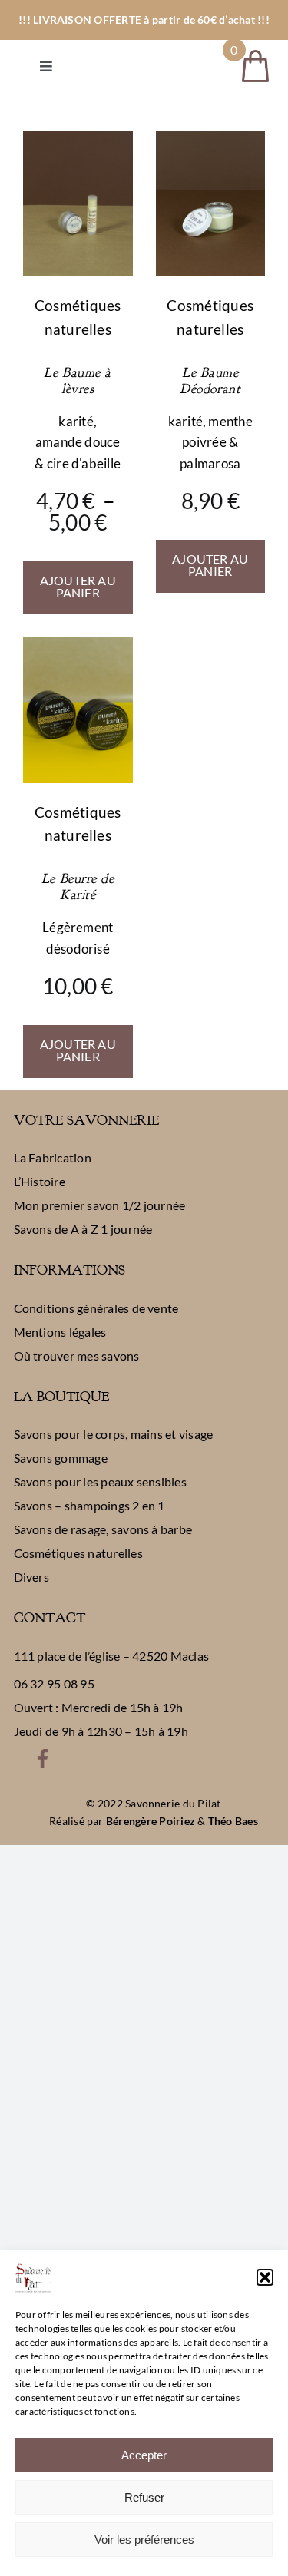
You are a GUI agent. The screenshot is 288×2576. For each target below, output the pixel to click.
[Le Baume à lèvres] (78, 140)
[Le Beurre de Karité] (78, 647)
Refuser (144, 2497)
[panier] (255, 56)
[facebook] (43, 1755)
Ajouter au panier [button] (210, 565)
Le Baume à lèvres (78, 381)
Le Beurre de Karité (78, 887)
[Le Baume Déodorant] (211, 140)
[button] (265, 2277)
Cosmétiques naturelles (78, 317)
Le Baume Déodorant (210, 381)
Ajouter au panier (78, 586)
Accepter (144, 2455)
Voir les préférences (144, 2540)
